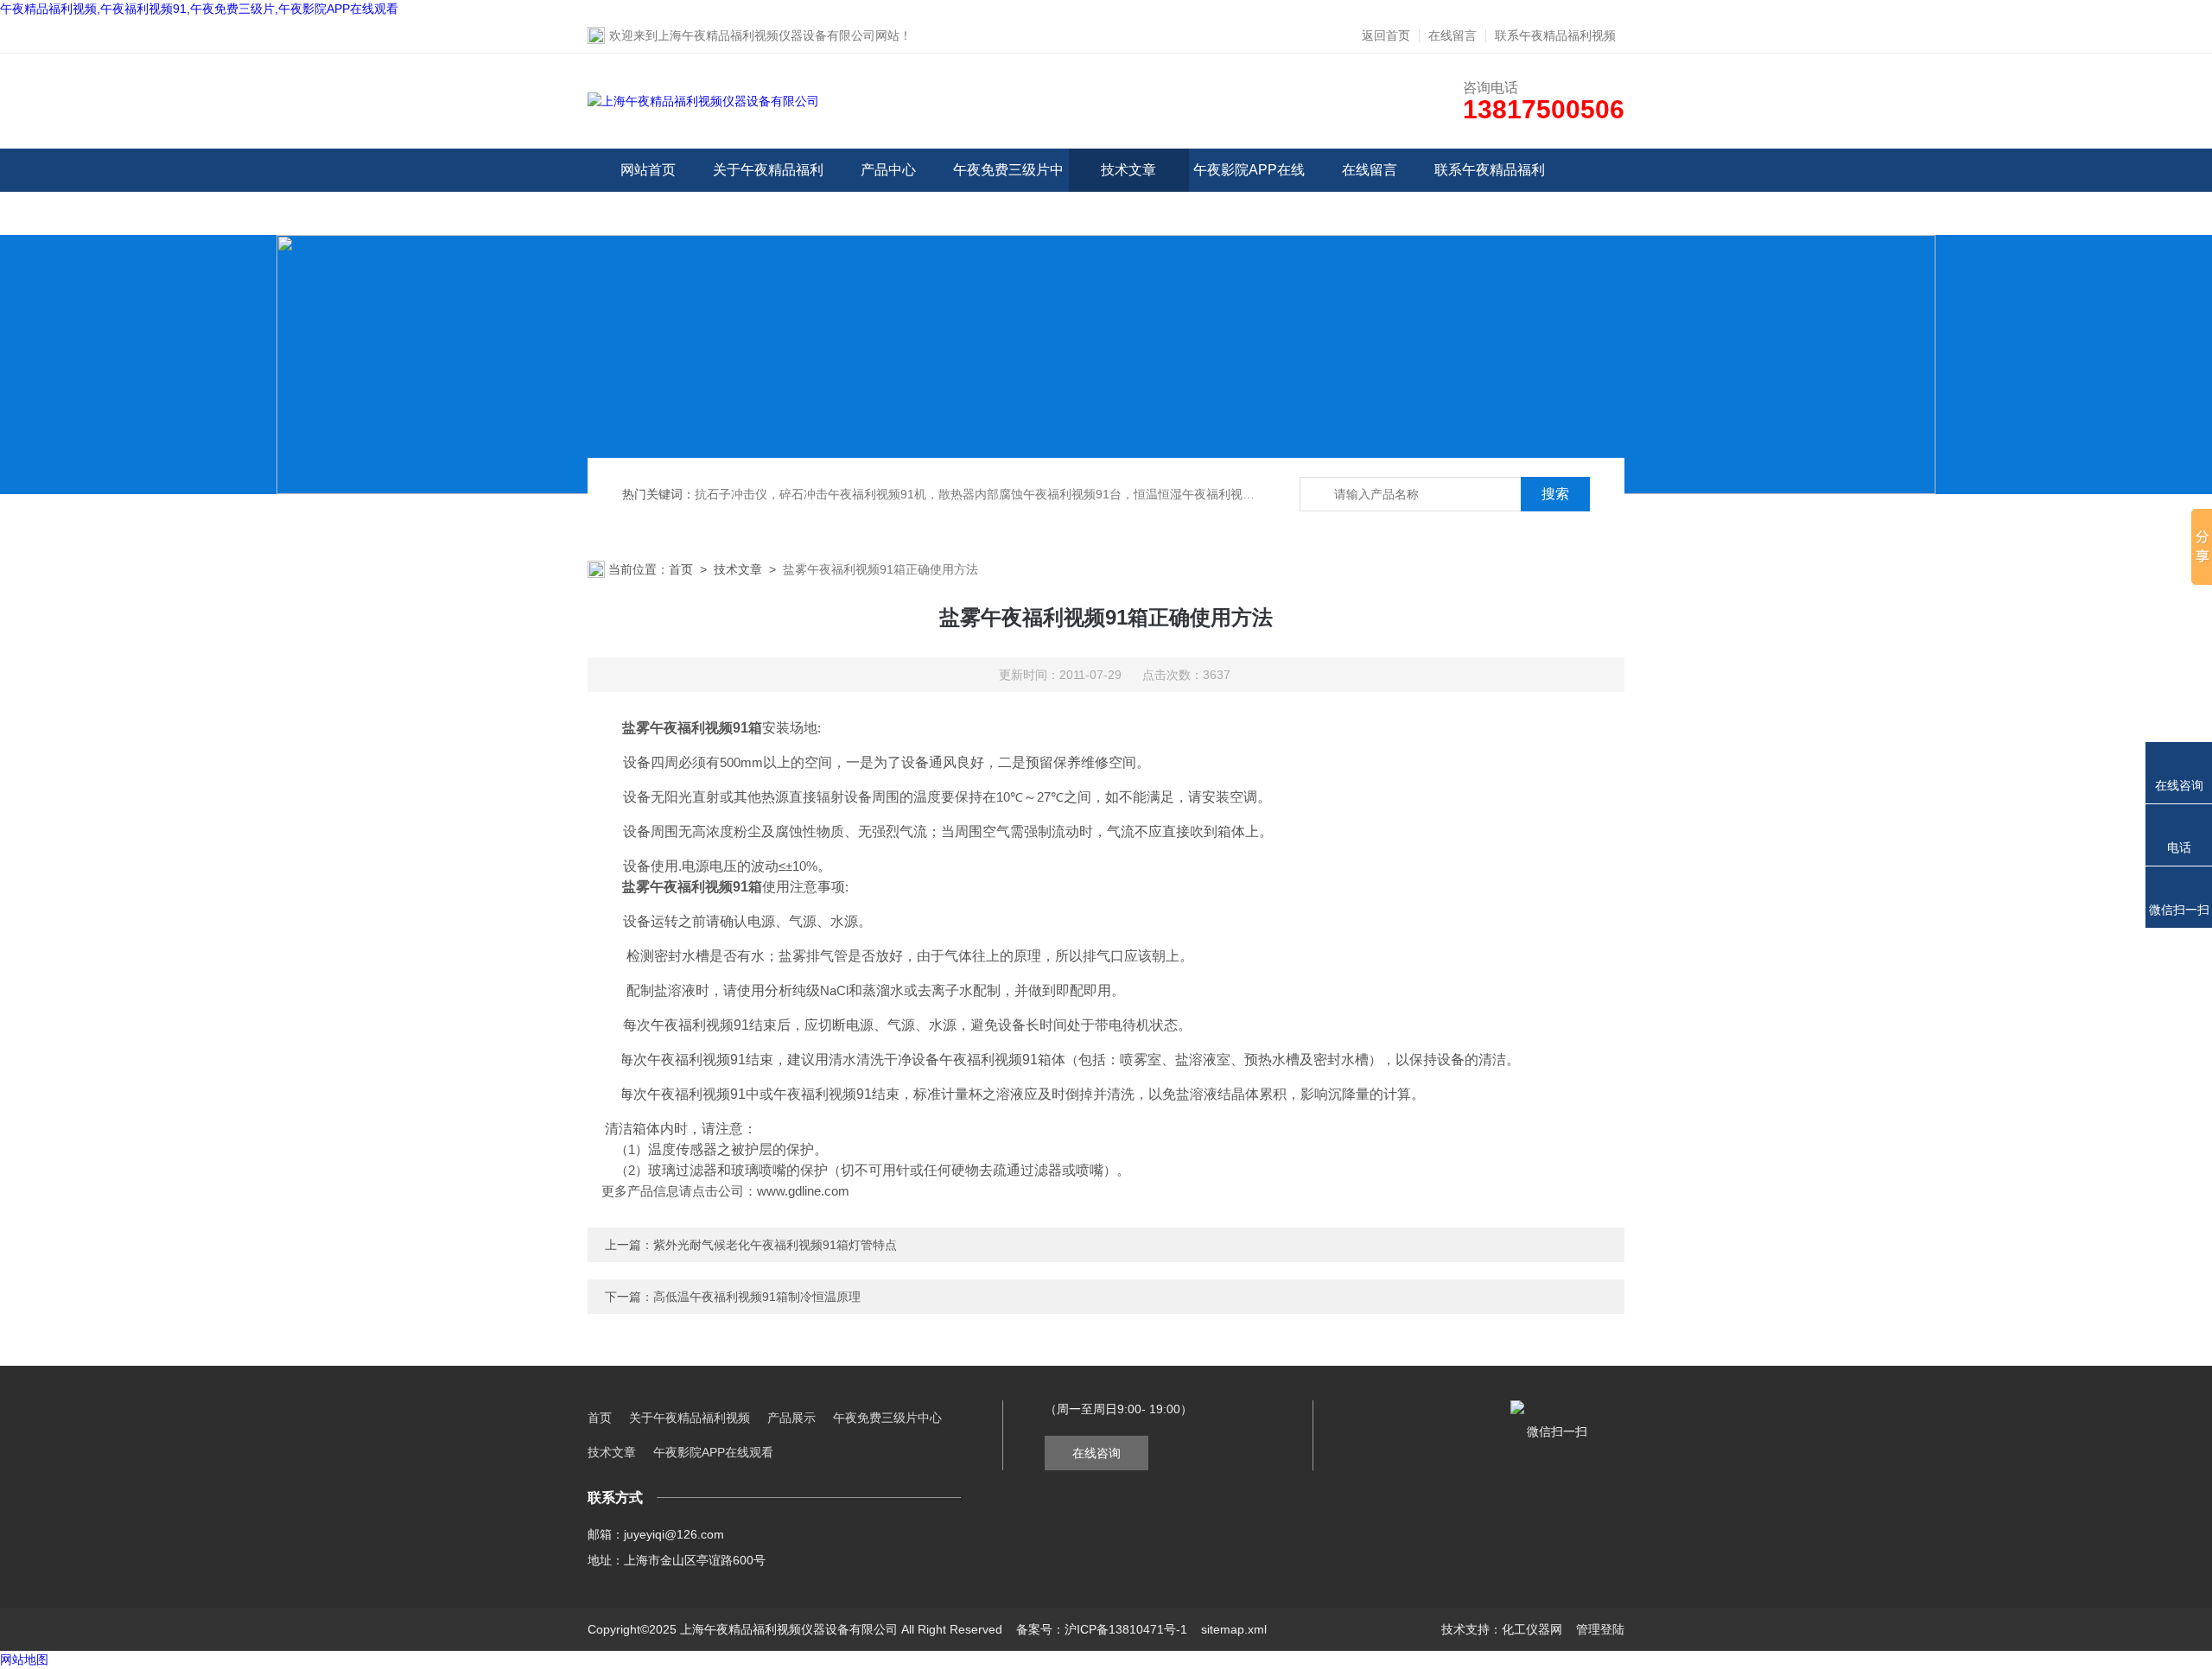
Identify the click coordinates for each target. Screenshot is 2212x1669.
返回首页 (1386, 35)
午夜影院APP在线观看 (1249, 191)
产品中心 (888, 170)
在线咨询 (1096, 1453)
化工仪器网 (1532, 1629)
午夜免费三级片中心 (1008, 191)
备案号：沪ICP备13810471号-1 (1102, 1629)
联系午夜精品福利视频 (1555, 35)
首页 (681, 569)
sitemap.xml (1234, 1629)
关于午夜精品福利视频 (768, 191)
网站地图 (24, 1659)
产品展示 (791, 1418)
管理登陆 (1600, 1629)
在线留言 (1452, 35)
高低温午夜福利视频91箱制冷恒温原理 (757, 1297)
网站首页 (648, 170)
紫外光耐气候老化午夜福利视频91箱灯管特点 (775, 1245)
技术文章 (1128, 170)
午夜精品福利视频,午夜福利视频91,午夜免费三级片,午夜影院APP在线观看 (199, 9)
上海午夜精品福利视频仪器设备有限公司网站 (779, 35)
